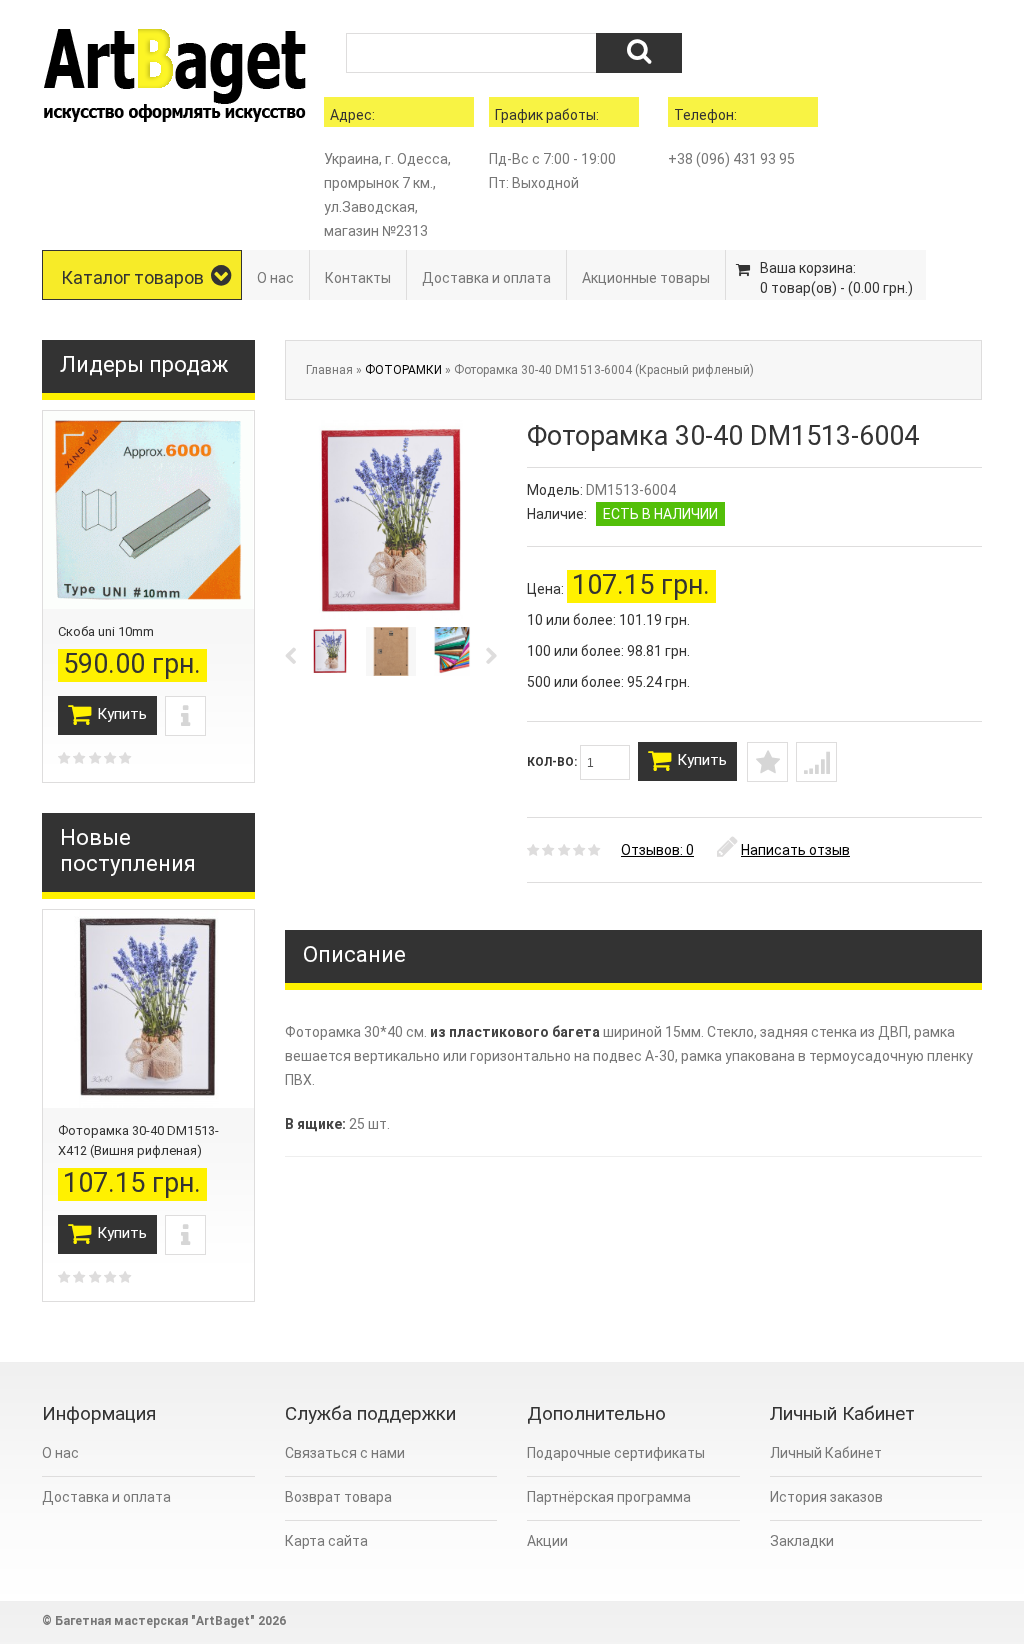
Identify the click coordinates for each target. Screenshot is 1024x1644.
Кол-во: (553, 762)
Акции (547, 1541)
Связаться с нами (345, 1453)
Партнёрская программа (609, 1497)
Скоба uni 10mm (106, 631)
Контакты (358, 278)
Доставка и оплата (486, 278)
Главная (329, 370)
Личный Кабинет (826, 1453)
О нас (275, 278)
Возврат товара (338, 1497)
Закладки (802, 1541)
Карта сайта (326, 1541)
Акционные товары (646, 278)
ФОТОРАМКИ (403, 370)
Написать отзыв (795, 850)
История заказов (826, 1497)
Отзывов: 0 (657, 850)
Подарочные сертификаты (616, 1453)
